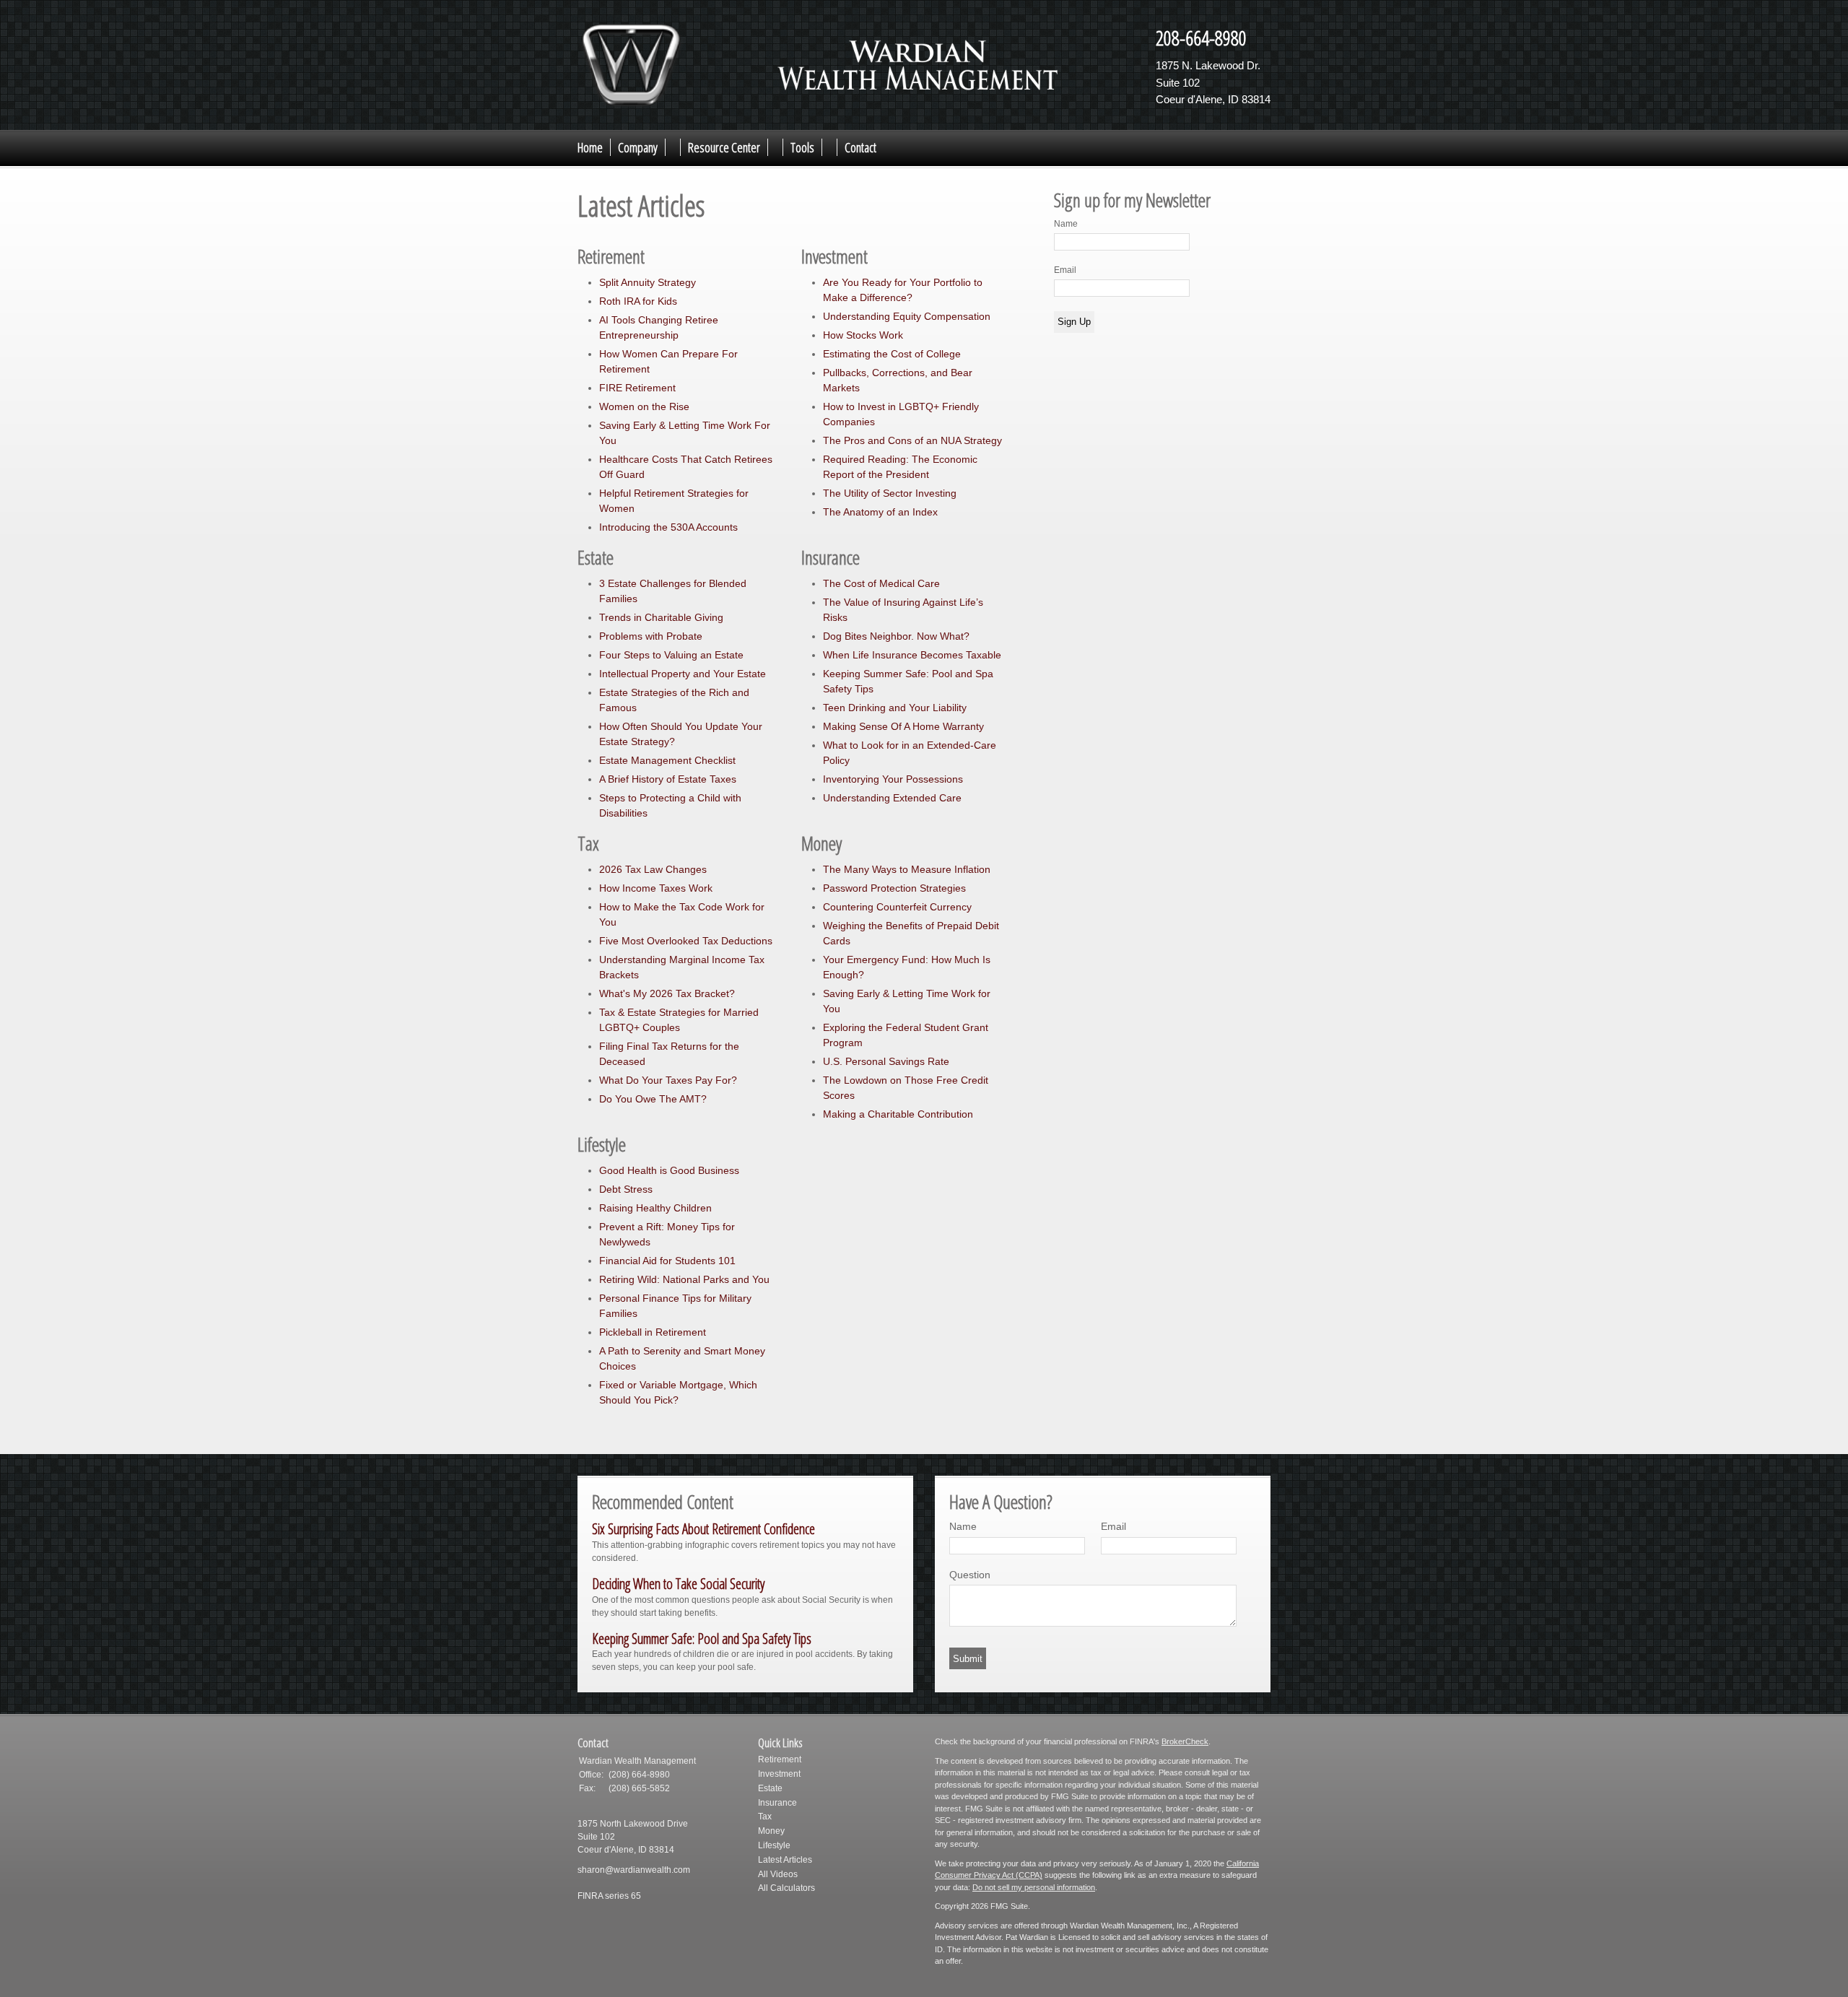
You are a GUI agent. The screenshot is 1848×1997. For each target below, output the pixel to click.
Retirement (780, 1759)
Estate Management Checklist (667, 760)
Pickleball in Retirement (653, 1332)
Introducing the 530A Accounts (668, 527)
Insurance (777, 1803)
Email (1065, 270)
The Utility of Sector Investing (890, 493)
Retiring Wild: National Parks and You (684, 1279)
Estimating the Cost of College (892, 354)
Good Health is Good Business (669, 1170)
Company (638, 147)
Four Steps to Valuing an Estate (671, 655)
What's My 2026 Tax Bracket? (667, 993)
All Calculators (786, 1888)
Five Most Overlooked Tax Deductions (686, 941)
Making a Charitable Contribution (898, 1114)
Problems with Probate (651, 636)
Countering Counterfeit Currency (897, 907)
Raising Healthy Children (655, 1208)
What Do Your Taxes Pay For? (668, 1080)
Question (970, 1575)
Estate (770, 1788)
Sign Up (1074, 322)
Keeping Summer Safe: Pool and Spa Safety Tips (702, 1639)
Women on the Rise (644, 406)
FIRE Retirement (637, 388)
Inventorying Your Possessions (893, 779)
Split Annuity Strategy (648, 282)
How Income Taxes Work (656, 888)
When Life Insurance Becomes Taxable (912, 655)
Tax (765, 1817)
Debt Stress (626, 1189)
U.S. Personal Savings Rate (886, 1061)
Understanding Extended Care (892, 798)
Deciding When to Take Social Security (678, 1584)
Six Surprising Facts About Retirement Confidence (703, 1529)
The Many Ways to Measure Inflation (907, 869)
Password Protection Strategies (894, 888)
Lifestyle (774, 1845)
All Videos (778, 1874)
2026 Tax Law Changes (653, 869)
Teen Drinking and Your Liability (895, 708)
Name (1066, 224)
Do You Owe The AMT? (653, 1099)
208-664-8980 (1201, 38)
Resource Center (724, 147)
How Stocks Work (863, 335)
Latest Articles (785, 1860)
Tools (802, 147)
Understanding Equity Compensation (907, 316)
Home (590, 147)
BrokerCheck (1185, 1741)
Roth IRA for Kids (638, 301)
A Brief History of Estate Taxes (668, 779)
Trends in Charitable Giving (661, 617)
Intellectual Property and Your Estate (683, 674)
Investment (779, 1774)
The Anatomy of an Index (880, 512)
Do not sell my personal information (1034, 1887)
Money (771, 1831)
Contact (860, 147)
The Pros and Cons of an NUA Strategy (912, 440)
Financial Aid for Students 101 (667, 1261)
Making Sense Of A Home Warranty (903, 726)
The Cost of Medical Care (881, 583)
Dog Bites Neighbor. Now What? (896, 636)
